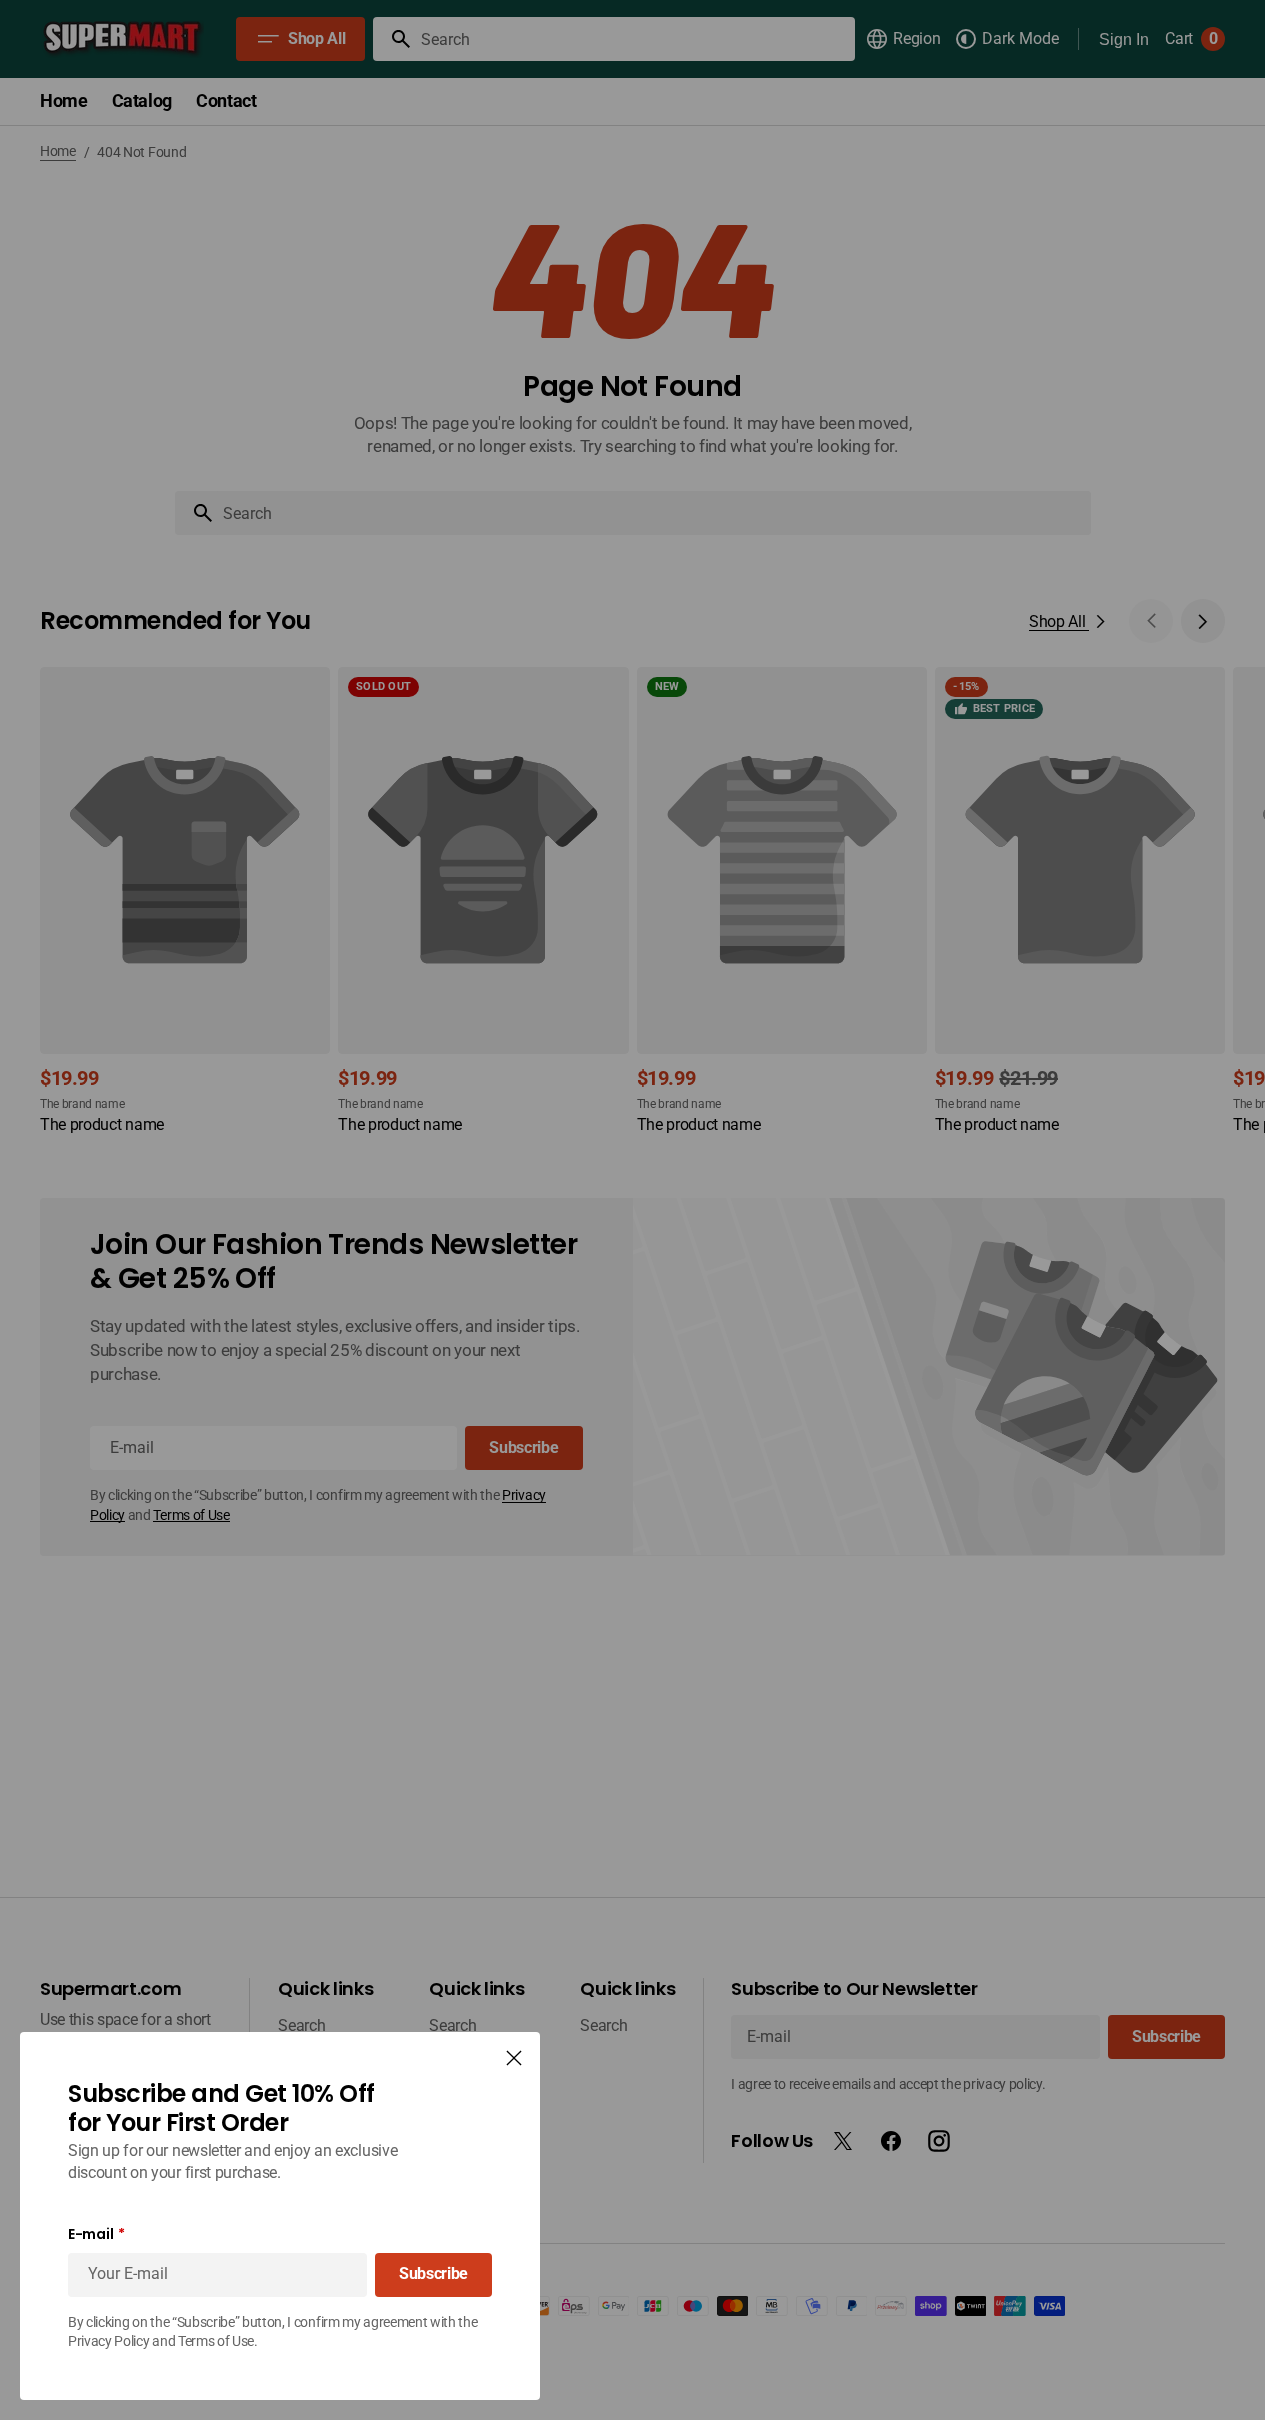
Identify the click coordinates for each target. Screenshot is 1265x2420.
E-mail (90, 2234)
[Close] (514, 2058)
